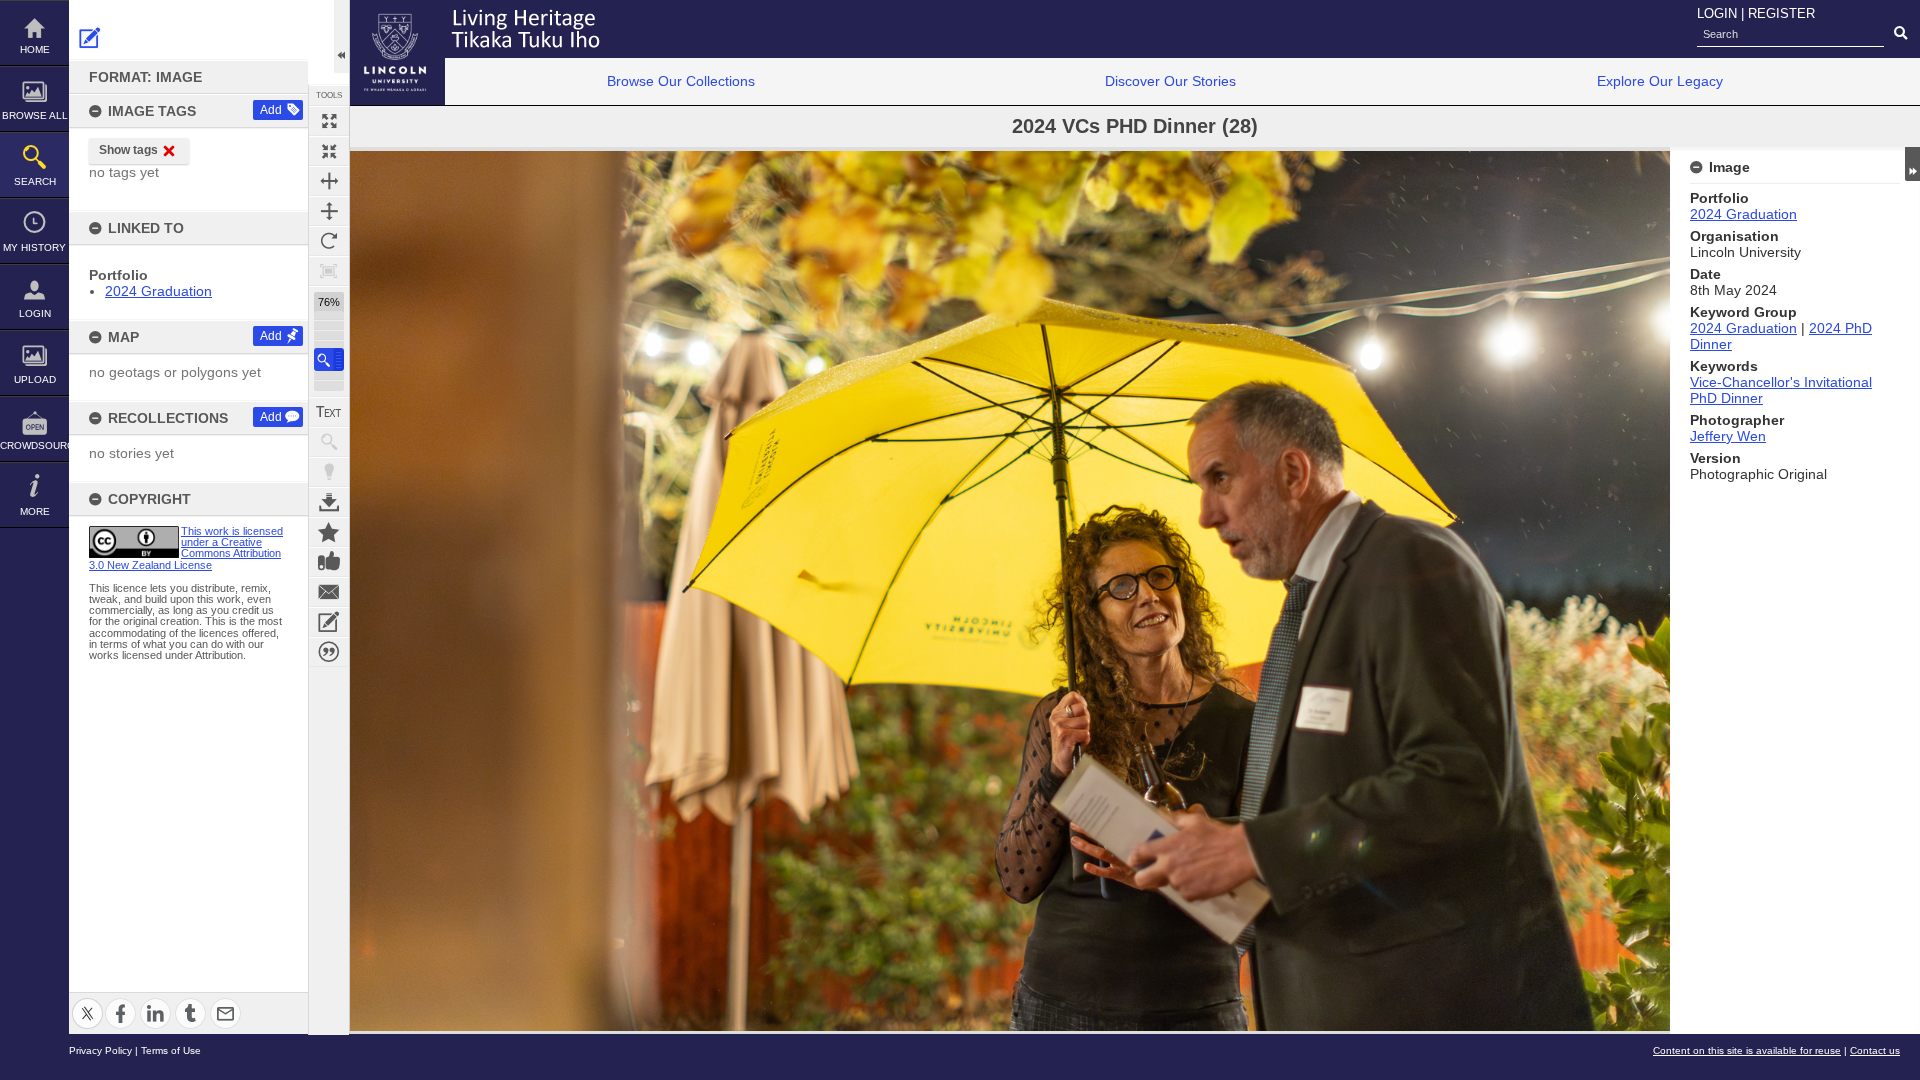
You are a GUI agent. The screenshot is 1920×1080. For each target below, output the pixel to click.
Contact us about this (329, 592)
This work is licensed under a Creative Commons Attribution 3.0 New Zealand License (186, 548)
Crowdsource (34, 445)
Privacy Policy (100, 1050)
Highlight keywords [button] (329, 472)
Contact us (1875, 1050)
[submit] (1900, 34)
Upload (35, 379)
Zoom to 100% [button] (329, 271)
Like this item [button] (329, 562)
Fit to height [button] (329, 211)
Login (35, 313)
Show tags (128, 150)
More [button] (35, 511)
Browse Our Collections (681, 81)
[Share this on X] (87, 1001)
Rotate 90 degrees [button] (329, 241)
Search (35, 181)
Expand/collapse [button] (1912, 164)
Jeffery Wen (1728, 436)
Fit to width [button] (329, 181)
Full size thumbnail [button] (329, 121)
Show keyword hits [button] (329, 442)
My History (34, 247)
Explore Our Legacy (1660, 81)
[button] (329, 359)
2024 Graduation (158, 291)
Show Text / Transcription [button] (329, 412)
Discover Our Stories (1170, 81)
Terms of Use (171, 1050)
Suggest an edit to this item (90, 38)
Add (271, 110)
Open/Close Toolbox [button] (341, 36)
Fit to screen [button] (329, 151)
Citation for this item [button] (329, 652)
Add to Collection (329, 532)
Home (35, 49)
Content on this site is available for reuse (1747, 1050)
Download (329, 502)
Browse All (35, 115)
